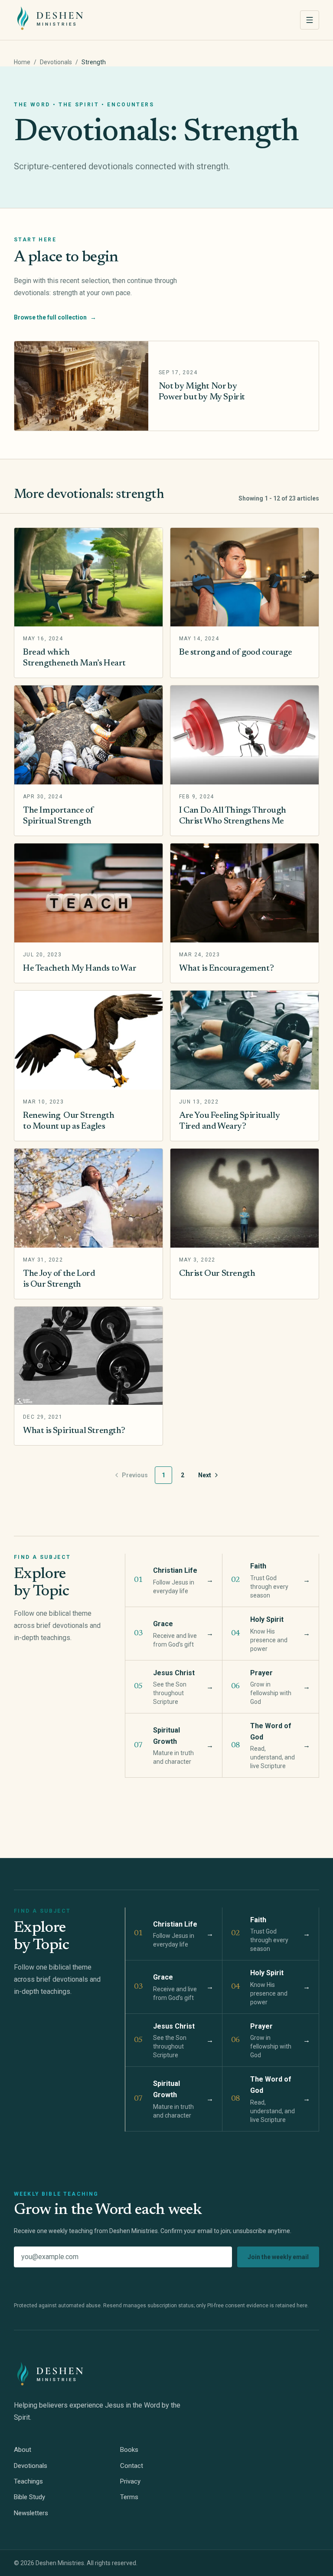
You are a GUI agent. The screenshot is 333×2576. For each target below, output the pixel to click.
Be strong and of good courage (235, 652)
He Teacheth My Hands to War (80, 968)
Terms (129, 2497)
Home (22, 62)
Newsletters (31, 2513)
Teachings (28, 2481)
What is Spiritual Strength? (74, 1431)
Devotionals (56, 62)
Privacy (130, 2481)
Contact (132, 2466)
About (23, 2450)
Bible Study (29, 2497)
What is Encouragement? (226, 968)
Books (129, 2450)
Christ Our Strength (217, 1274)
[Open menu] (310, 20)
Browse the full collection (55, 317)
